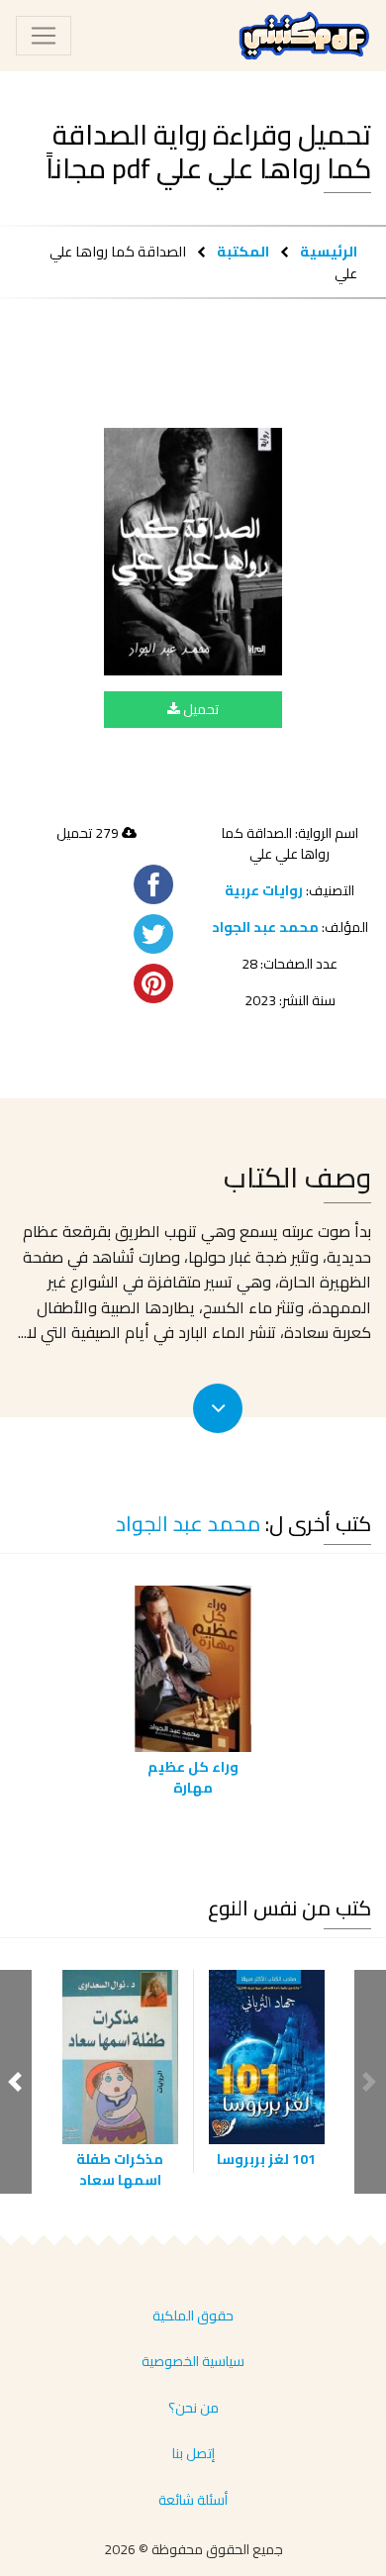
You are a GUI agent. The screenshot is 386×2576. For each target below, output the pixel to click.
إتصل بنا (193, 2453)
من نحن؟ (193, 2408)
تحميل (199, 709)
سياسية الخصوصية (193, 2361)
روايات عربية (264, 890)
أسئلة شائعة (193, 2500)
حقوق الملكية (193, 2316)
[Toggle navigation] (44, 36)
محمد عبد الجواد (265, 927)
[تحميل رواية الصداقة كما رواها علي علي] (193, 552)
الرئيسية (329, 251)
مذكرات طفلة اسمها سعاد (120, 2169)
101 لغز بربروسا (266, 2159)
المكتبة (243, 251)
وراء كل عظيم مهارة (193, 1777)
